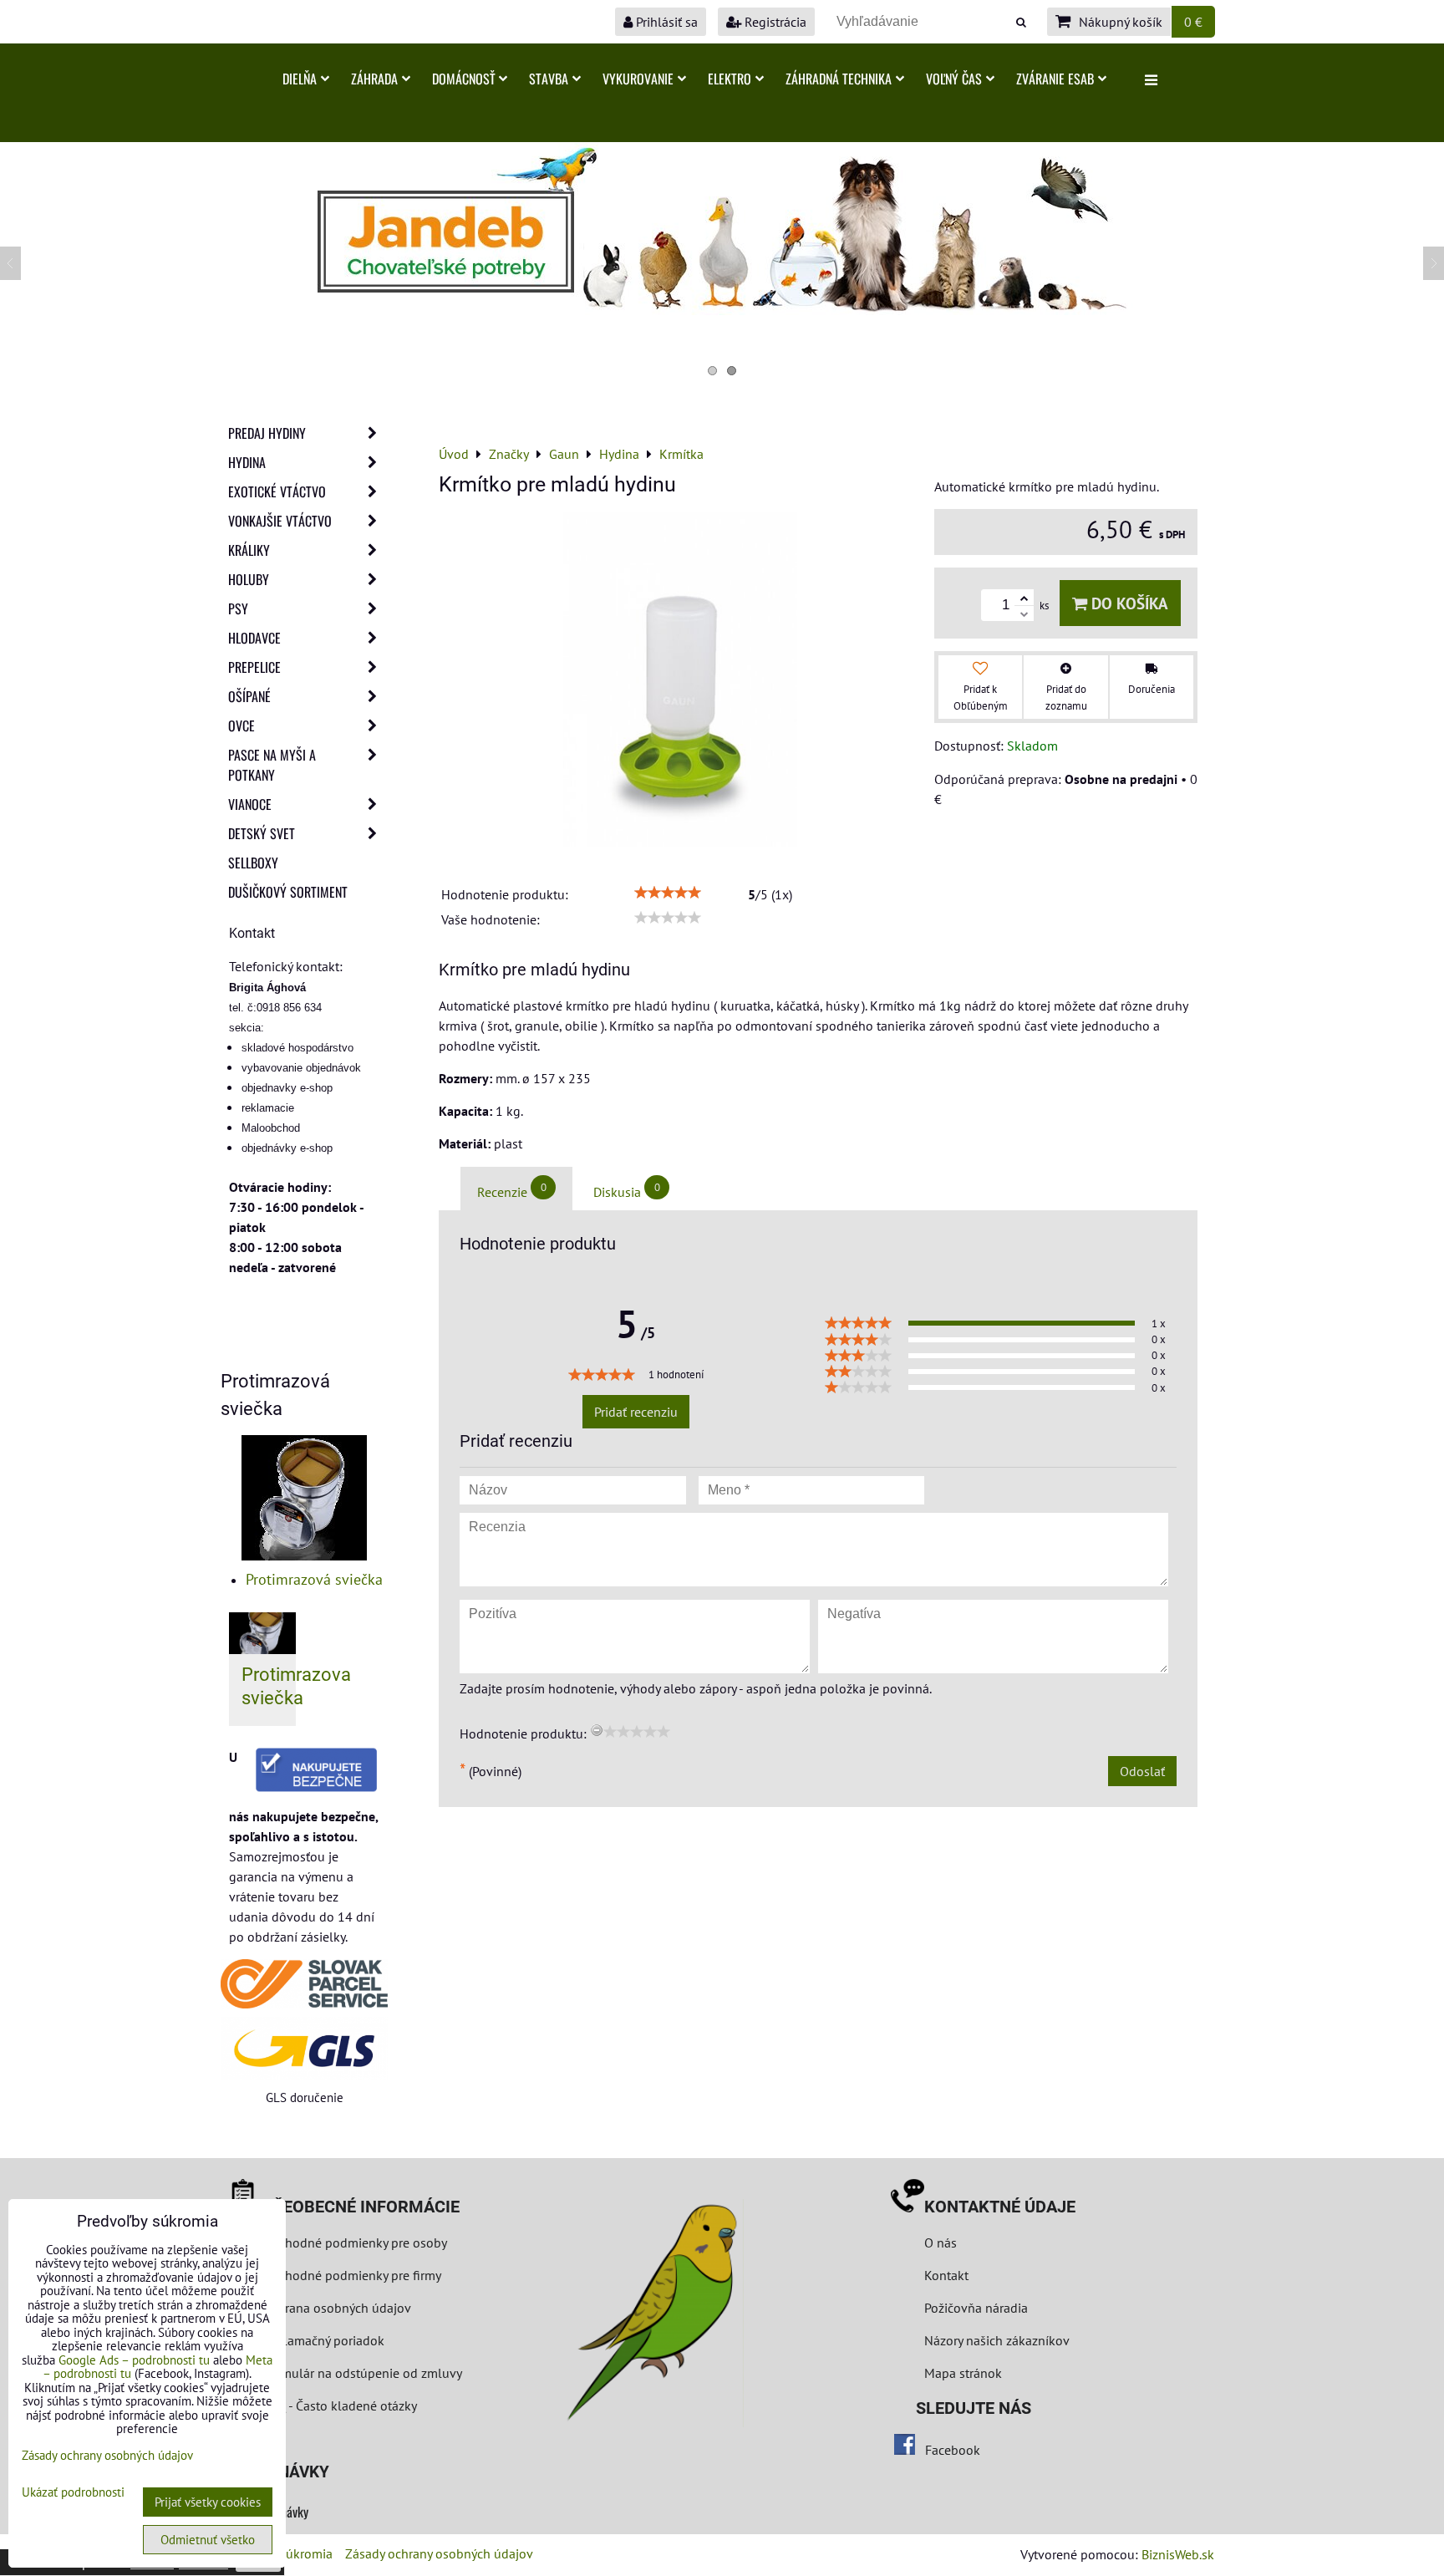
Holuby (249, 579)
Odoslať (1142, 1771)
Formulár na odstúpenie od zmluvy (361, 2373)
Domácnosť (463, 79)
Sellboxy (253, 863)
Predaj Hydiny (267, 433)
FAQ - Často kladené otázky (340, 2405)
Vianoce (250, 804)
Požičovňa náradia (976, 2308)
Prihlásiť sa (665, 22)
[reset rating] (597, 1730)
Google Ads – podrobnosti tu (134, 2360)
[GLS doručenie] (304, 2048)
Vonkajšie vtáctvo (280, 521)
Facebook (953, 2450)
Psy (238, 608)
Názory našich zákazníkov (997, 2340)
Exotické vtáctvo (277, 491)
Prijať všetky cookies (208, 2502)
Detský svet (262, 833)
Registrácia (774, 22)
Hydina (247, 462)
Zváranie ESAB (1055, 79)
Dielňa (300, 79)
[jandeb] (722, 310)
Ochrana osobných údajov (337, 2308)
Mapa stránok (963, 2373)
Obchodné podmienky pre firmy (352, 2275)
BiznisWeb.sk (1178, 2554)
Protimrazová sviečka (314, 1579)
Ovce (242, 725)
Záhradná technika (839, 79)
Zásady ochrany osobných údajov (439, 2553)
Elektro (730, 79)
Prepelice (254, 667)
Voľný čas (954, 79)
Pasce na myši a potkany (272, 765)
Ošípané (249, 696)
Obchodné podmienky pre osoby (355, 2243)
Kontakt (946, 2275)
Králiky (249, 550)
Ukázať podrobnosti (73, 2493)
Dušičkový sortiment (288, 892)
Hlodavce (254, 638)
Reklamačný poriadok (323, 2340)
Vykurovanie (638, 79)
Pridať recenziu (636, 1412)
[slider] (668, 893)
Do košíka (1128, 603)
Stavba (549, 79)
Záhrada (374, 79)
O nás (941, 2243)
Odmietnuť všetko (208, 2540)
